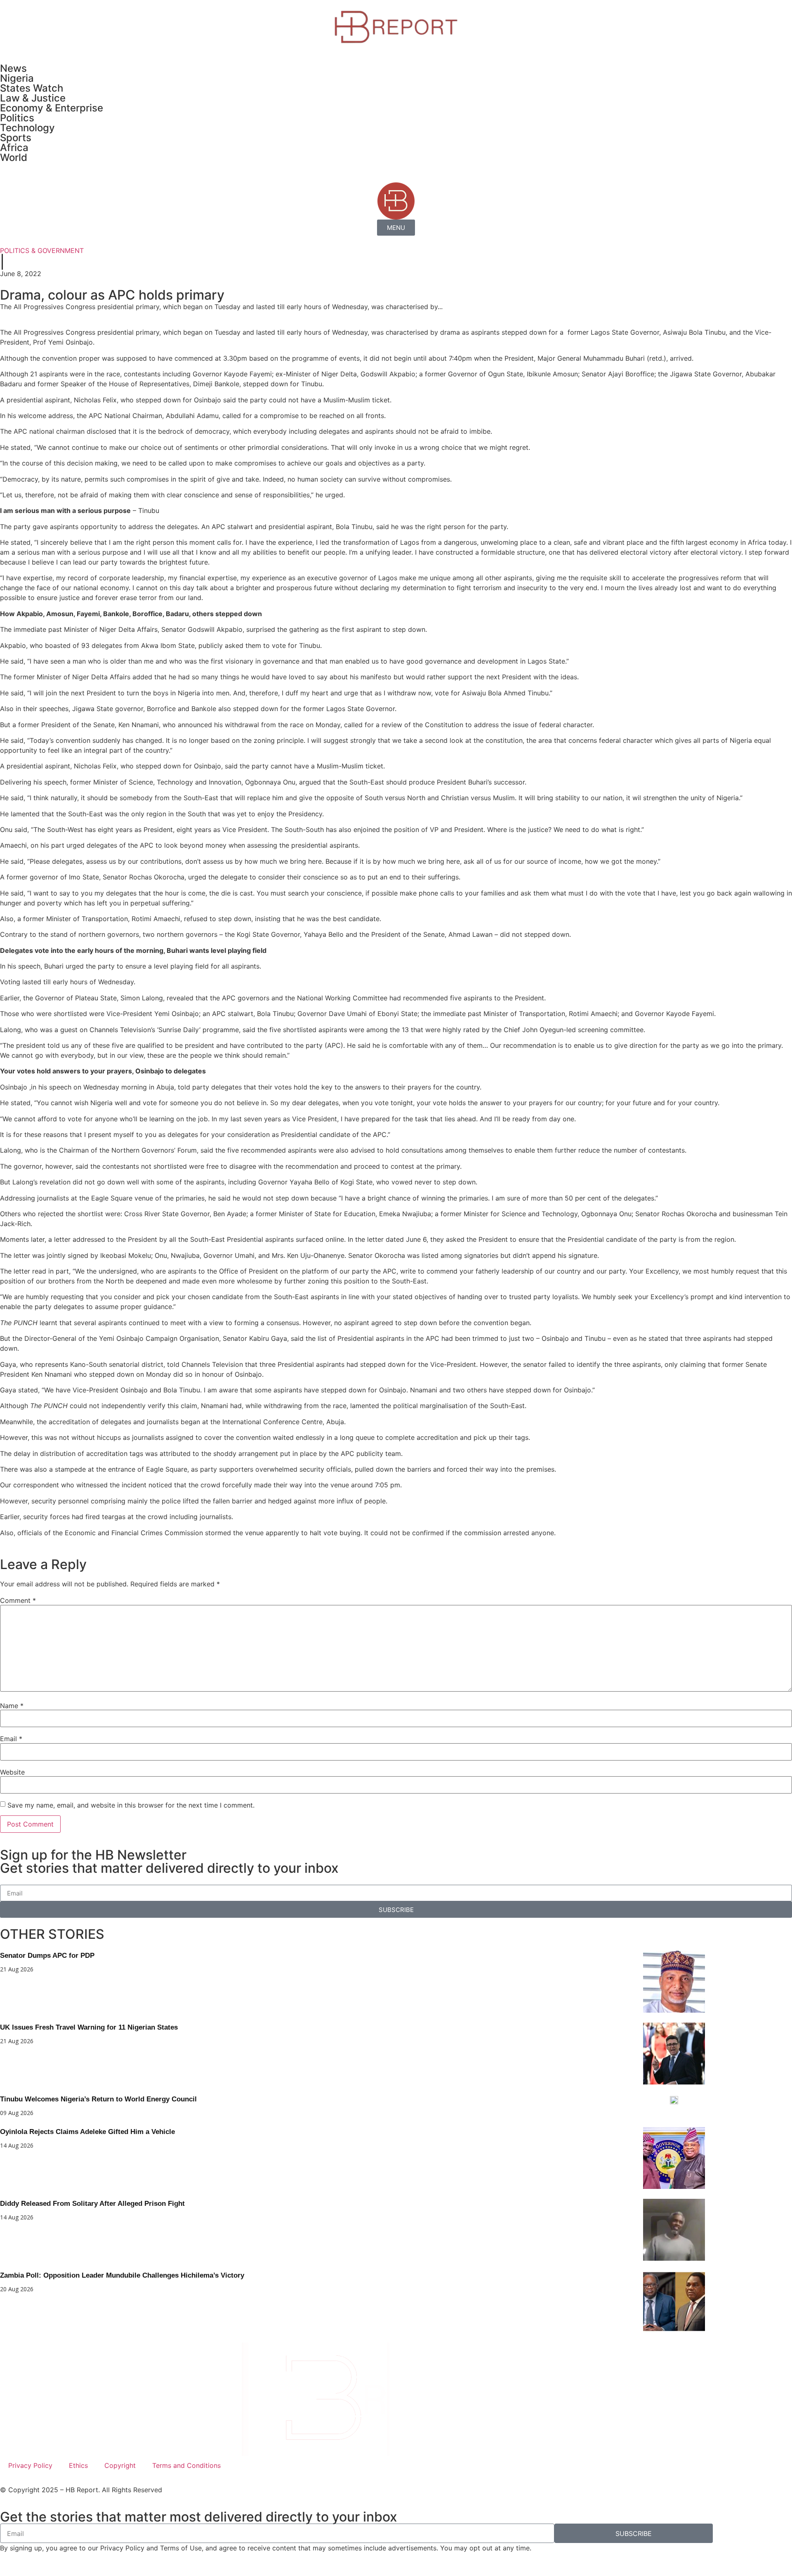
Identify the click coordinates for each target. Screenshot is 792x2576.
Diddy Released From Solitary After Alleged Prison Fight (92, 2204)
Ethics (78, 2465)
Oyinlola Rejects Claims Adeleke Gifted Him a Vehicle (87, 2132)
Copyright (120, 2465)
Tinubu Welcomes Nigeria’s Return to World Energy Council (98, 2099)
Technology (27, 128)
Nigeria (17, 78)
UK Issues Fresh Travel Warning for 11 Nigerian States (89, 2027)
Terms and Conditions (186, 2465)
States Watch (32, 88)
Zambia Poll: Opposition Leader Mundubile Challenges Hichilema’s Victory (122, 2275)
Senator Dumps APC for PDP (47, 1956)
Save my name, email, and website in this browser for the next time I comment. (131, 1805)
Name (12, 1706)
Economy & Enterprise (52, 108)
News (13, 68)
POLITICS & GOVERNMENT (42, 251)
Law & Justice (33, 98)
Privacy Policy (30, 2465)
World (14, 157)
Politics (17, 118)
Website (12, 1772)
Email (11, 1739)
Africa (14, 148)
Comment (18, 1600)
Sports (16, 138)
